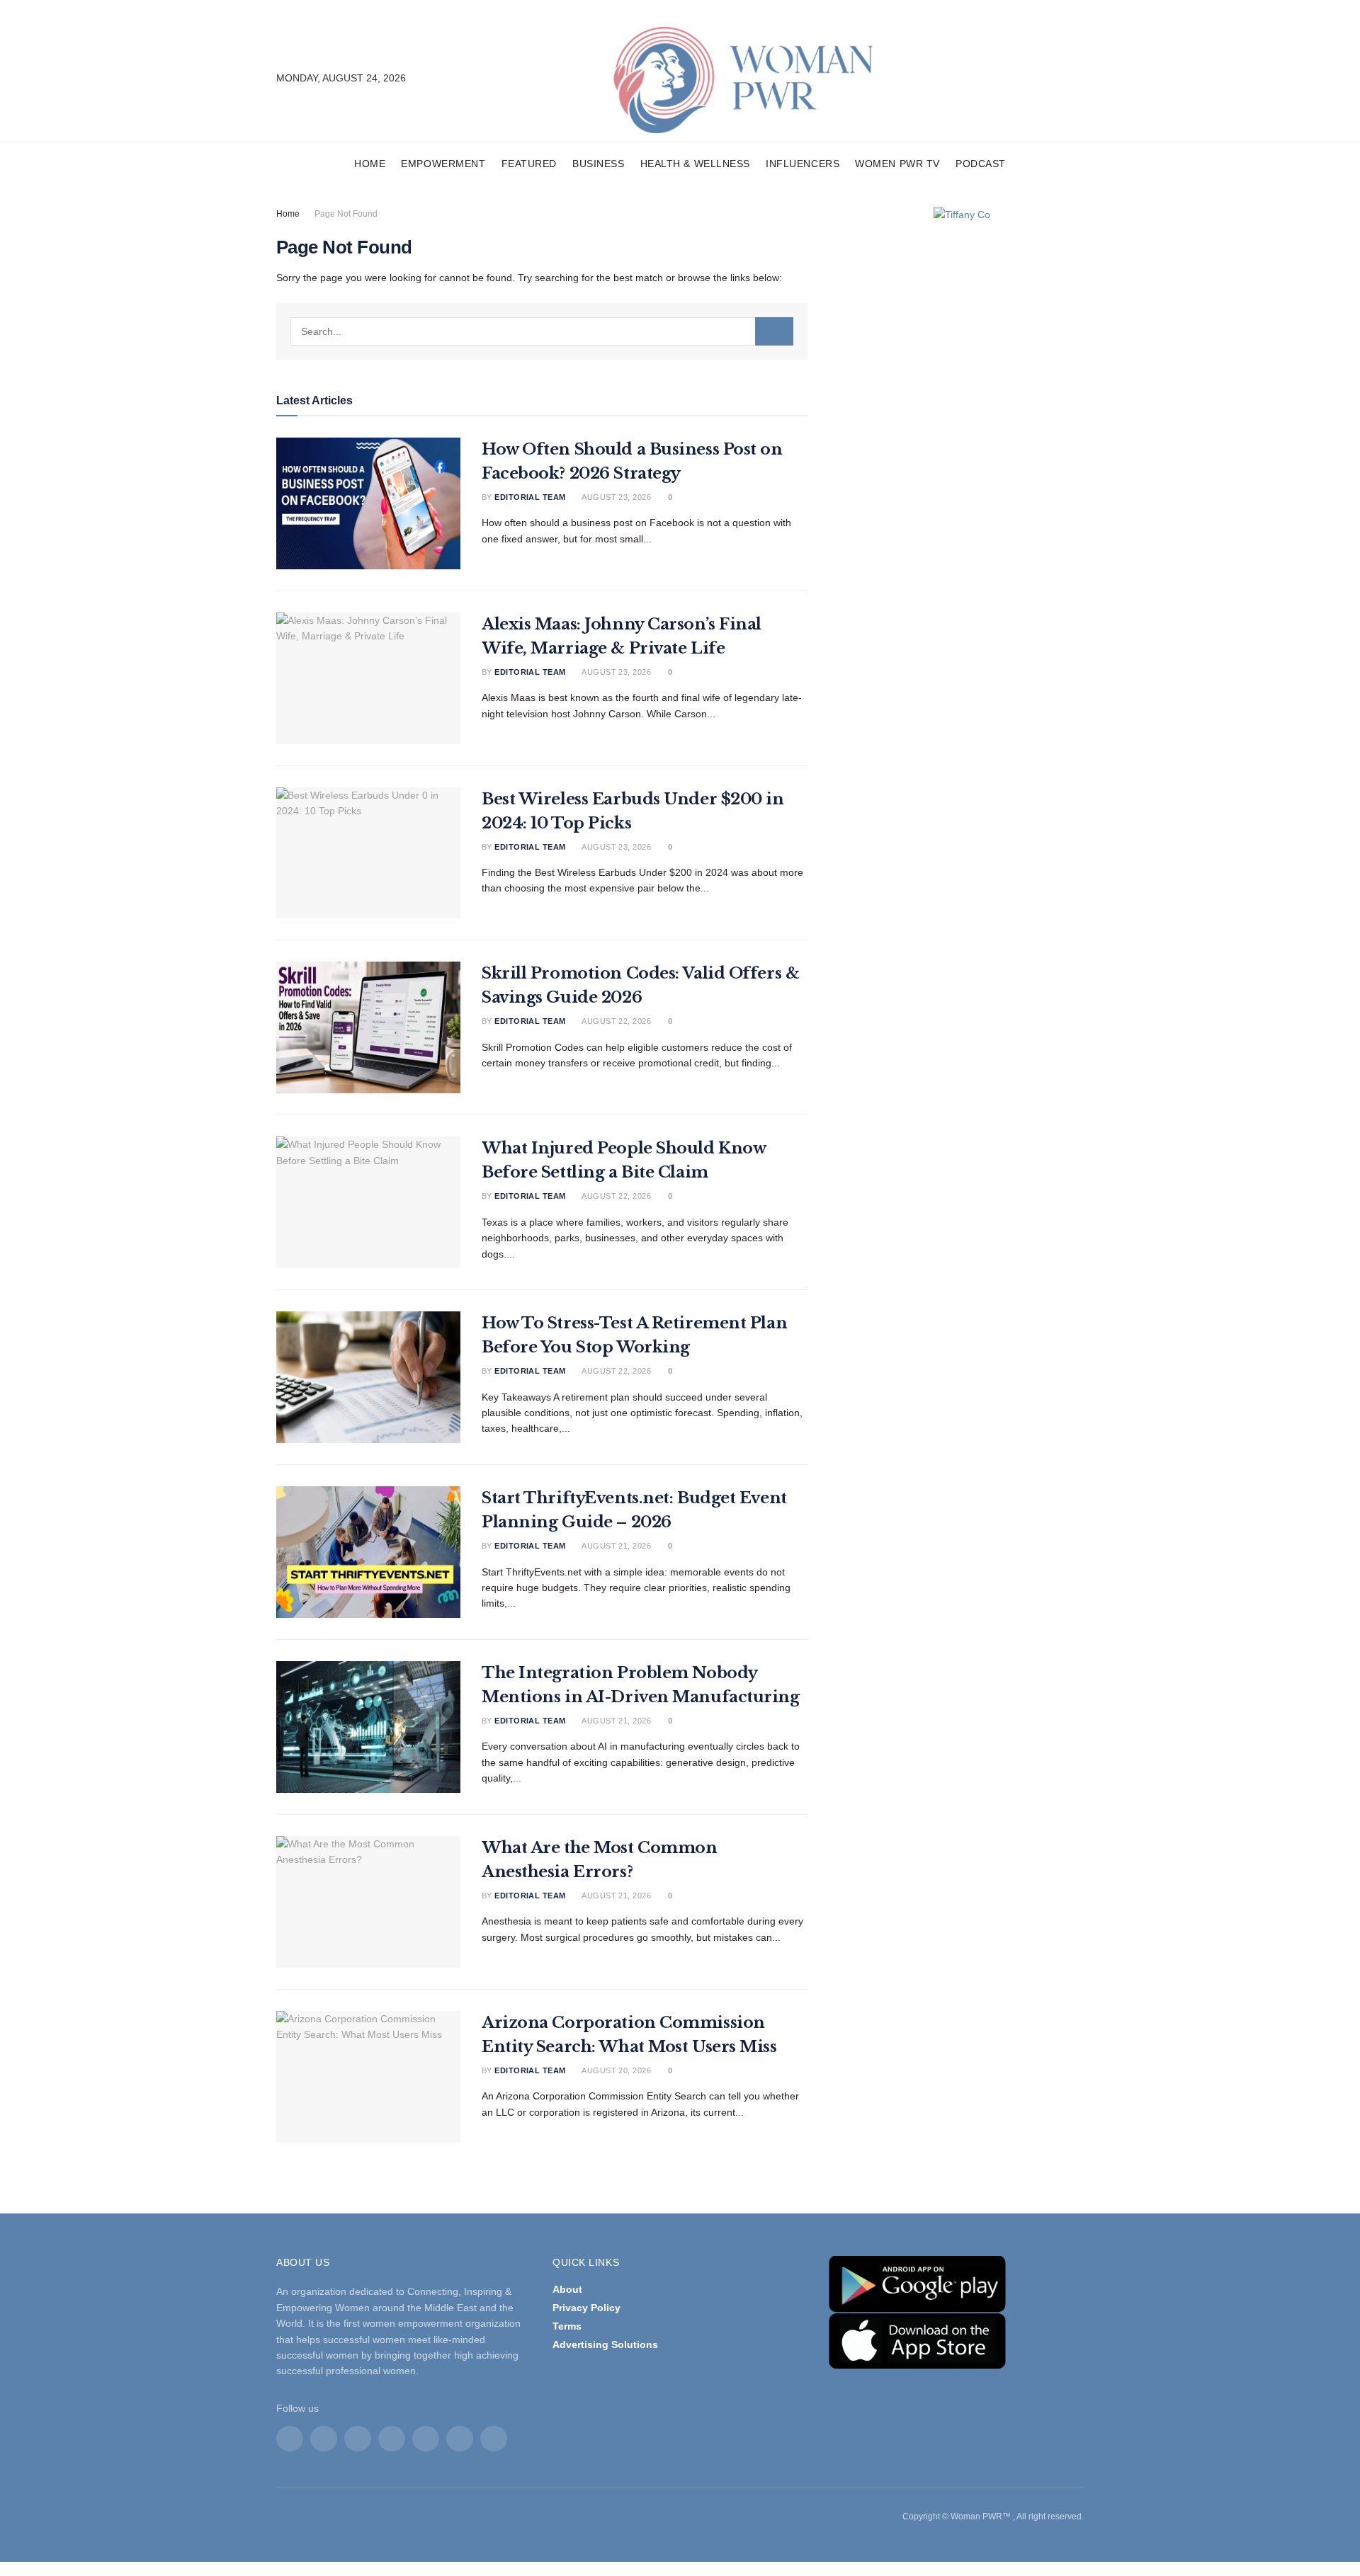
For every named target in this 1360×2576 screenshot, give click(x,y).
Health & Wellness (696, 164)
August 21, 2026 (616, 1546)
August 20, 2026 (616, 2070)
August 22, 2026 (616, 1021)
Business (598, 164)
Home (370, 164)
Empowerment (443, 164)
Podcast (981, 164)
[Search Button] (774, 331)
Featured (529, 164)
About (567, 2289)
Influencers (803, 164)
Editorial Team (530, 497)
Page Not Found (346, 214)
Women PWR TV (897, 164)
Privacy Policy (586, 2308)
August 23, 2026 (616, 497)
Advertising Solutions (605, 2344)
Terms (567, 2326)
